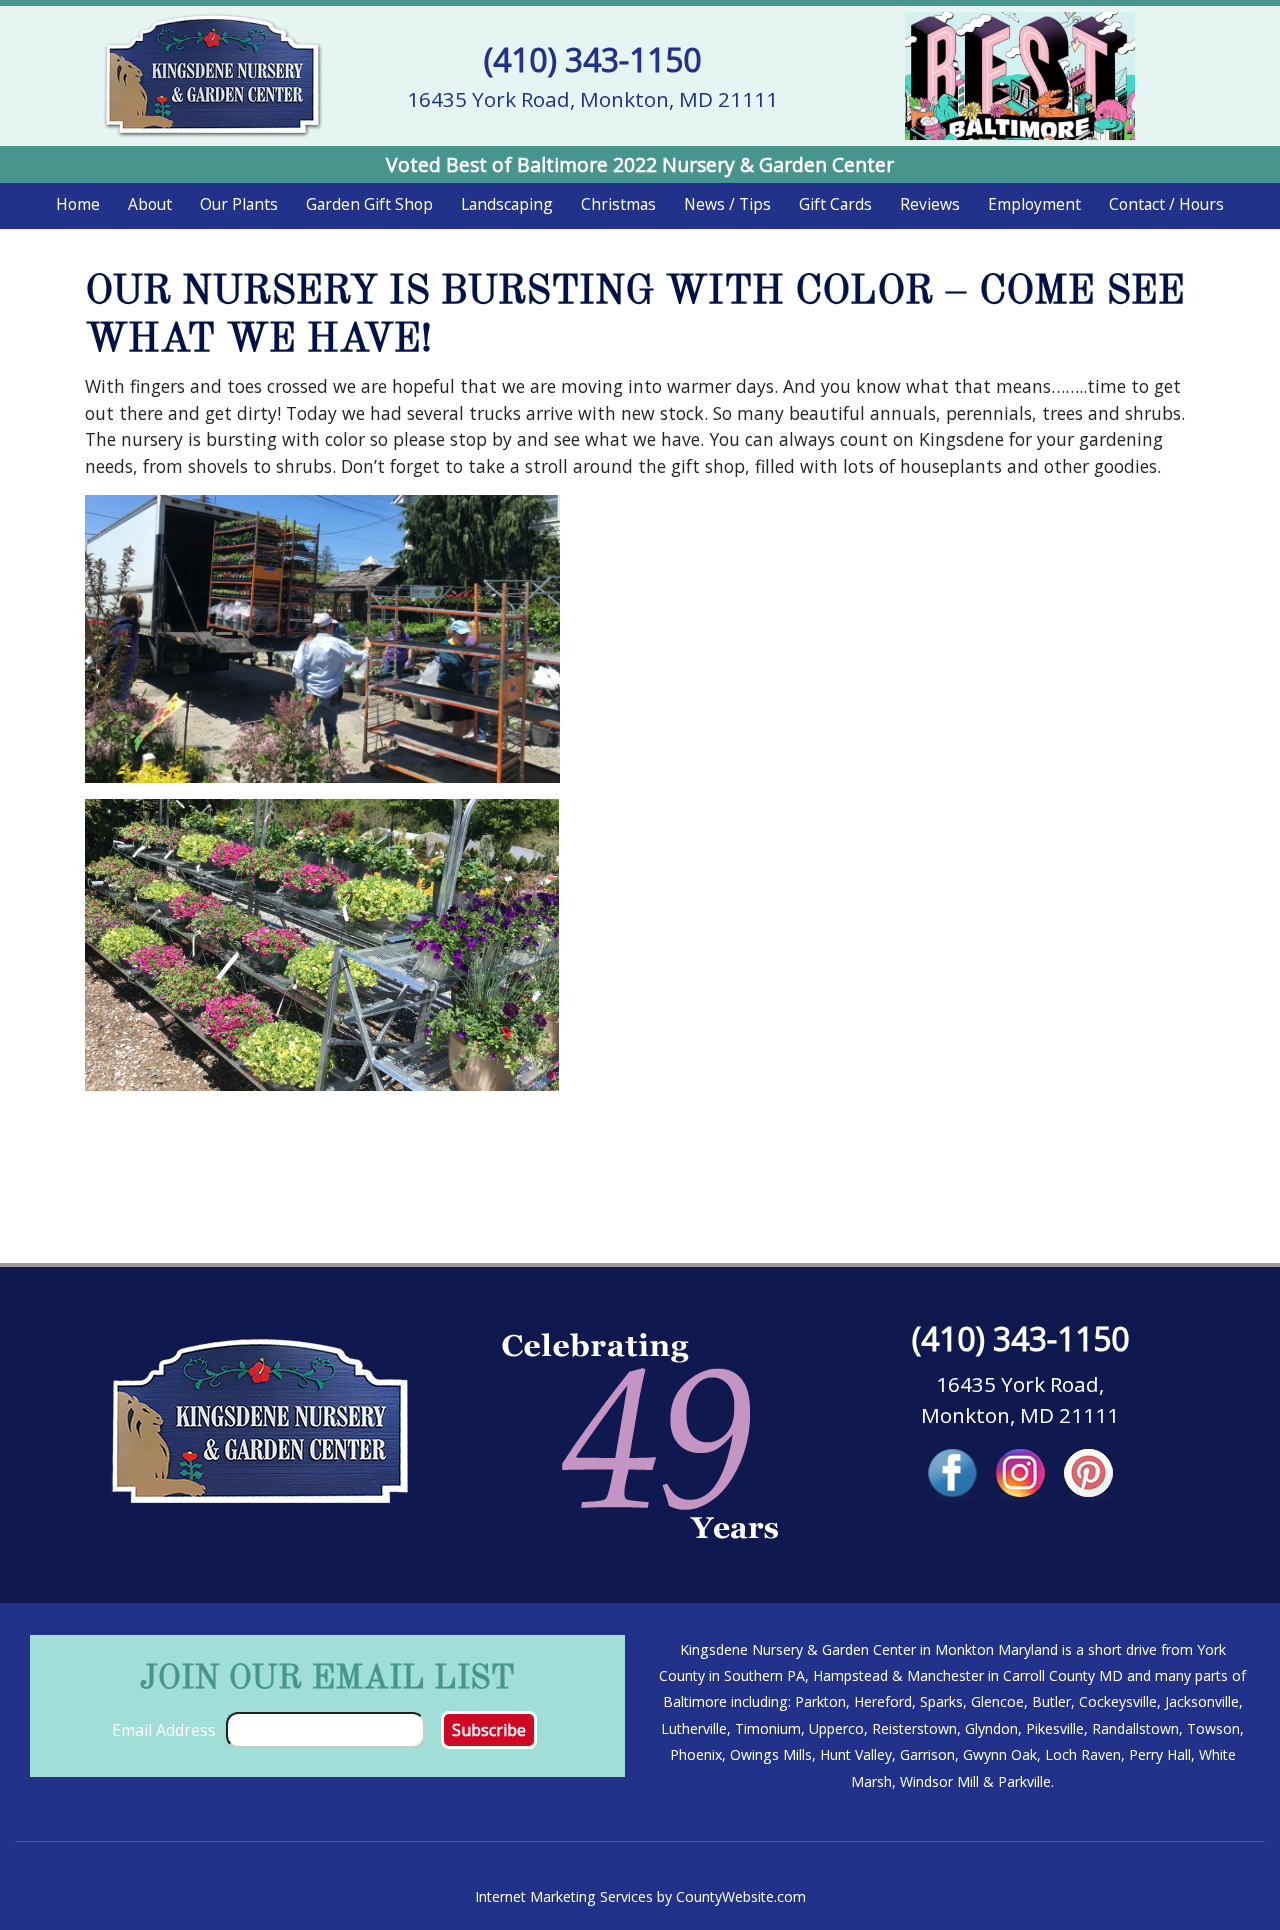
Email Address (164, 1730)
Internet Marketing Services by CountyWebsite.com (640, 1896)
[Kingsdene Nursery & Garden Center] (213, 74)
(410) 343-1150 (592, 59)
